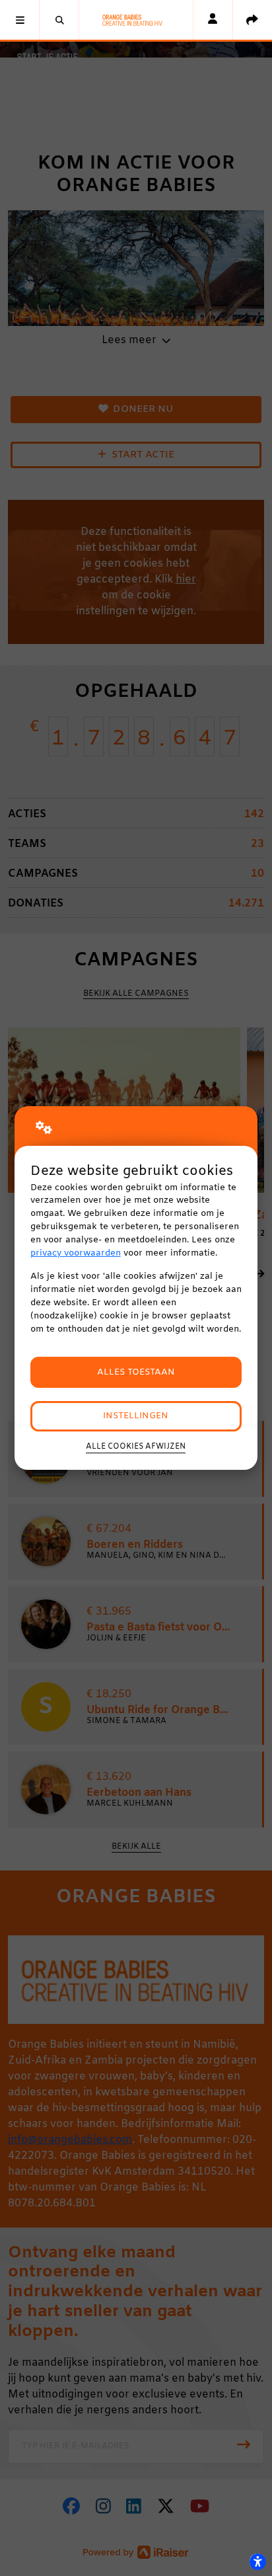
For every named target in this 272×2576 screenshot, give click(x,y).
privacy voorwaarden (76, 1253)
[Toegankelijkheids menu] (257, 2561)
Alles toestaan (136, 1372)
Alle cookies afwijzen (136, 1447)
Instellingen (136, 1416)
